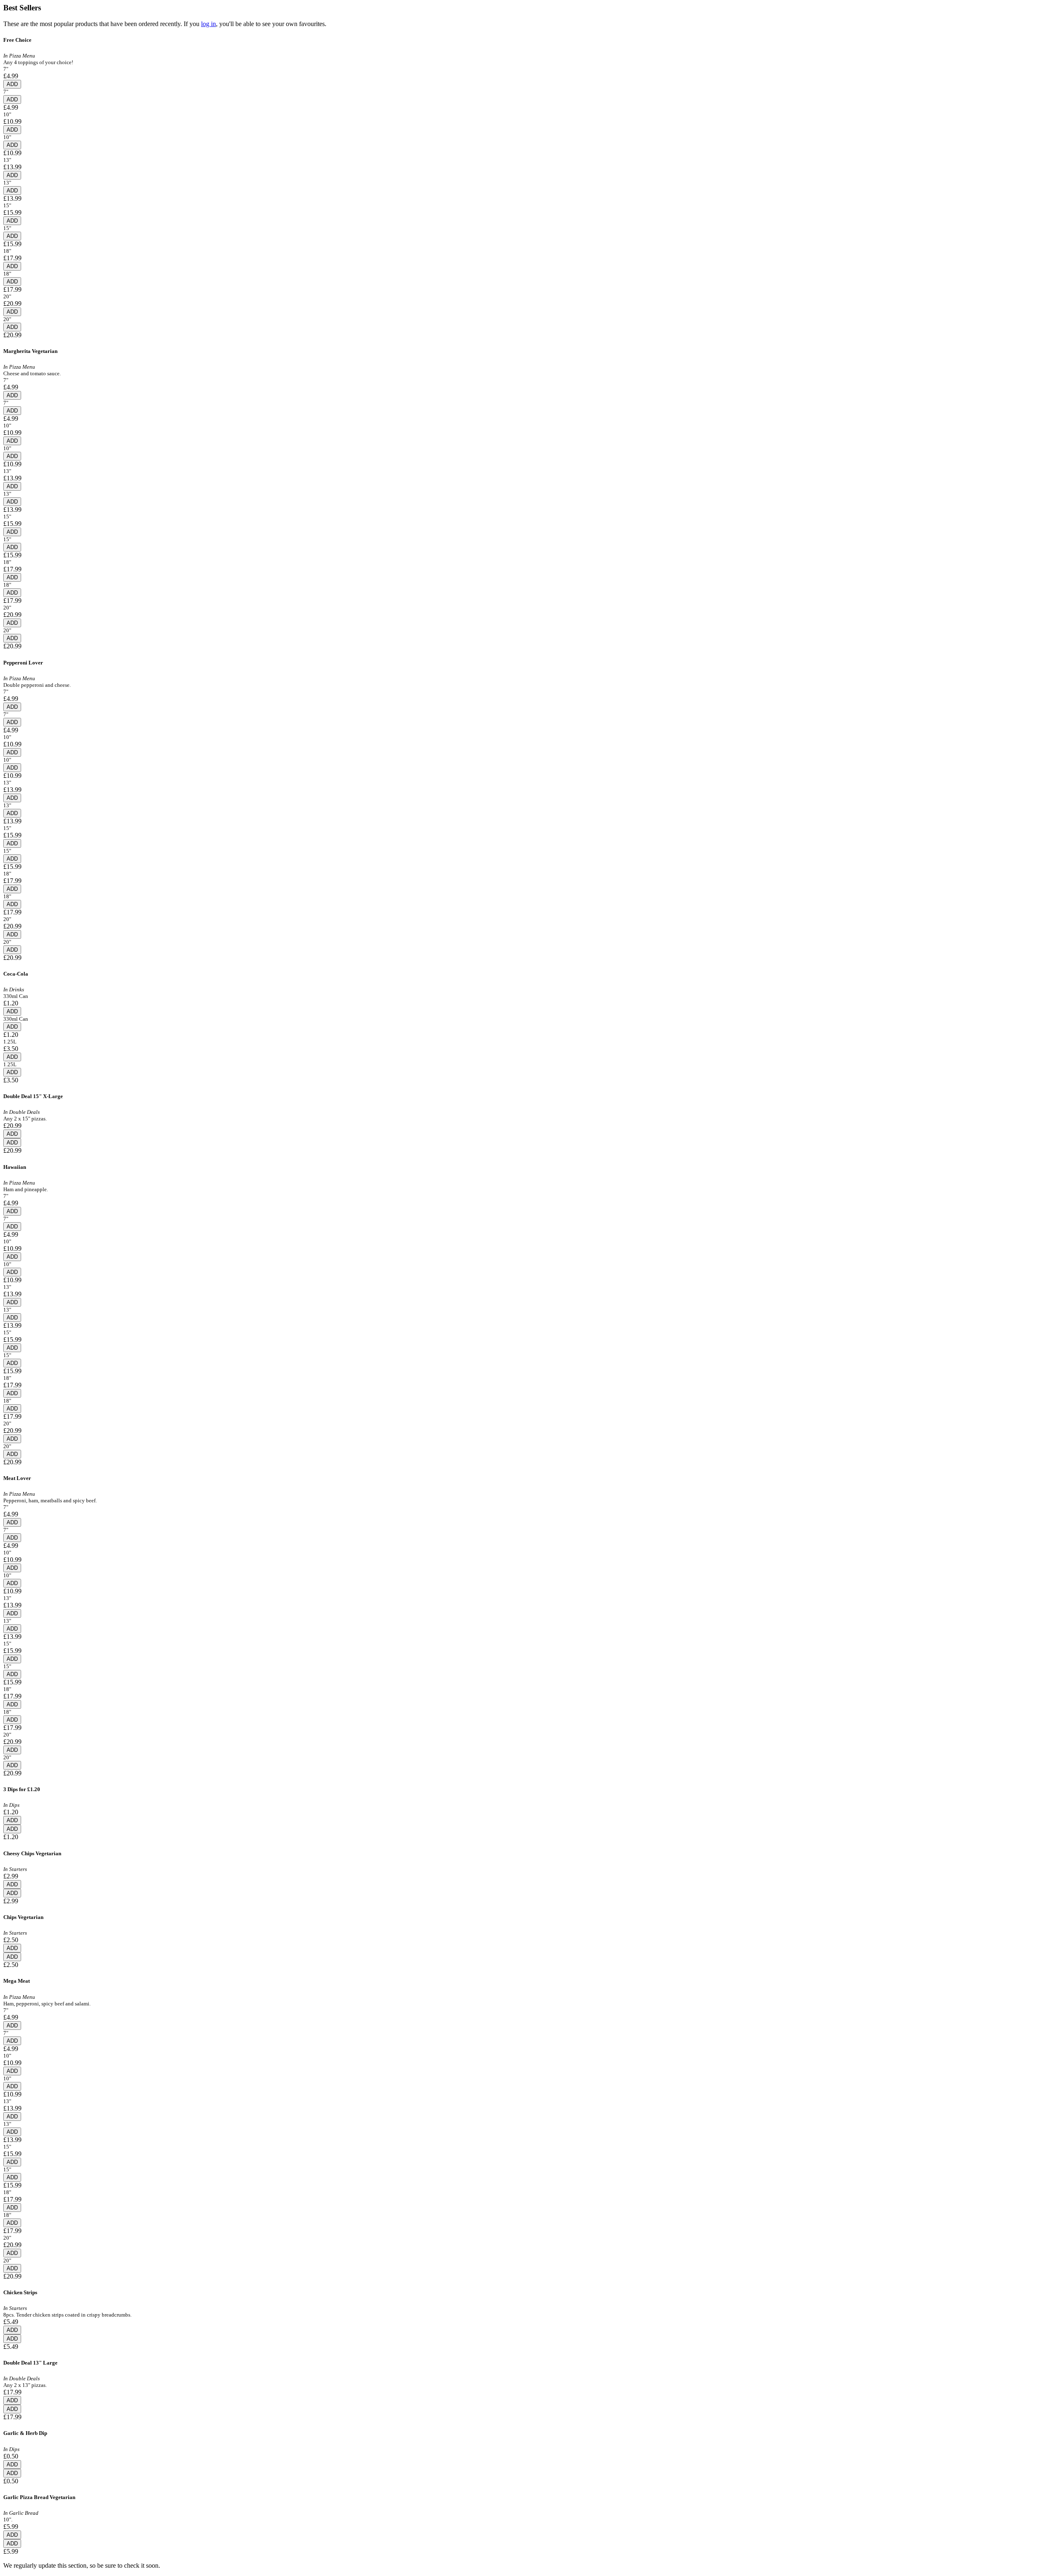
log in (208, 24)
